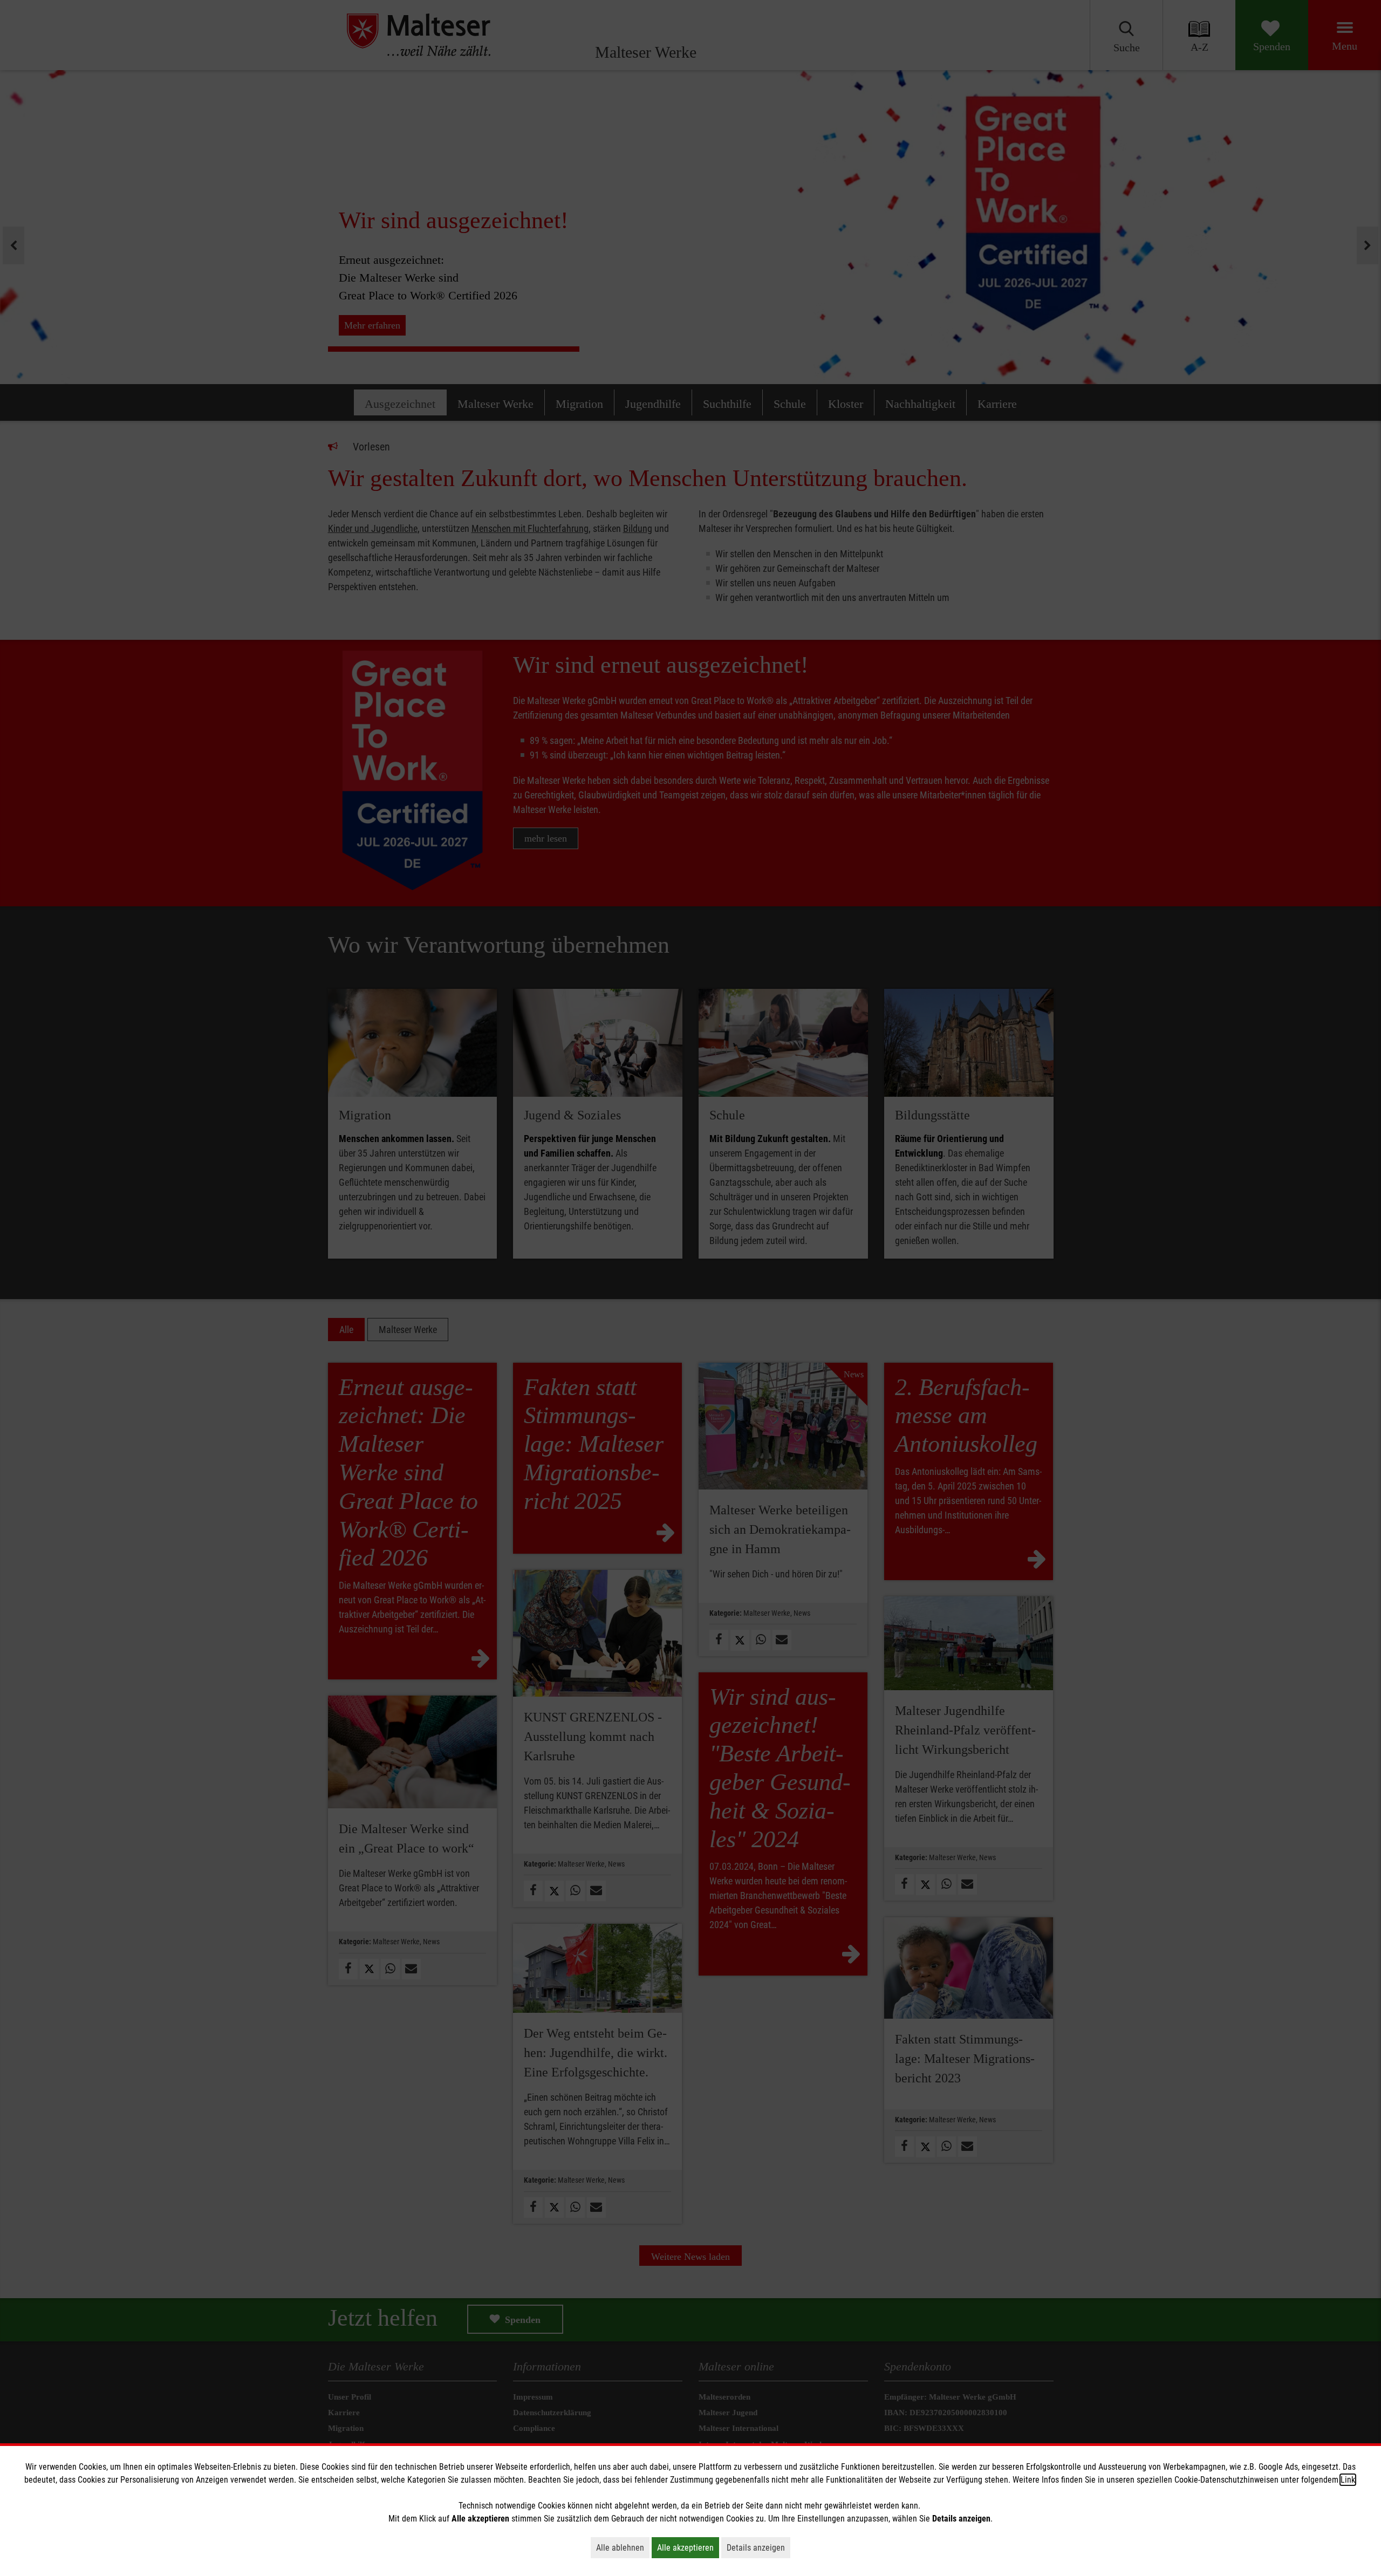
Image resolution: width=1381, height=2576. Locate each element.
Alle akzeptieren (688, 2547)
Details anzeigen (758, 2547)
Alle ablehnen (623, 2547)
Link (1348, 2480)
